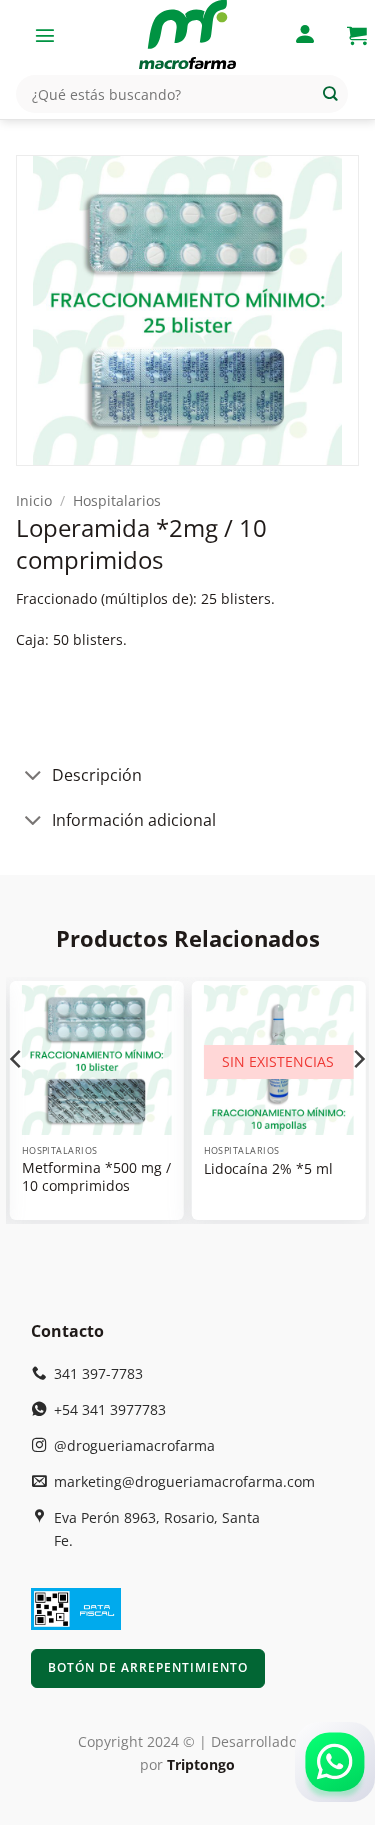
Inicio (34, 500)
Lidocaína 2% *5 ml (268, 1169)
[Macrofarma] (188, 35)
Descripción (97, 775)
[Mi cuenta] (305, 35)
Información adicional (134, 820)
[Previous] (17, 1098)
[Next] (358, 1098)
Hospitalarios (117, 500)
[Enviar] (330, 94)
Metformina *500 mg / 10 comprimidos (96, 1177)
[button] (45, 35)
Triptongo (201, 1764)
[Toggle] (34, 777)
